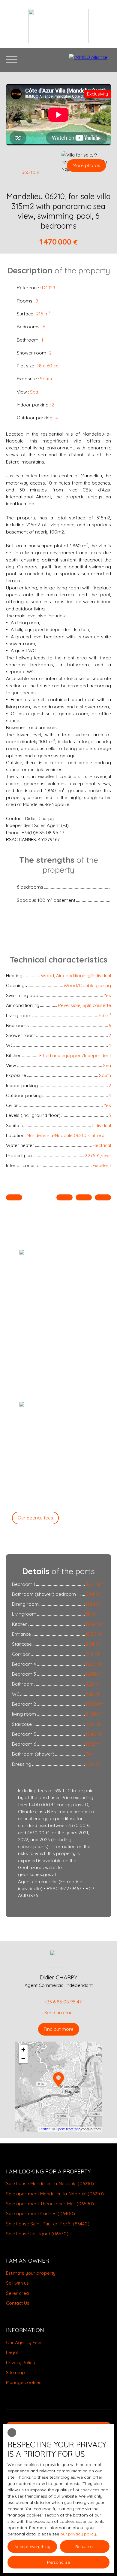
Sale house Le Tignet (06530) (37, 2234)
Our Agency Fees (24, 2342)
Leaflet (45, 2129)
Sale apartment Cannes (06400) (40, 2213)
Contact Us (18, 2303)
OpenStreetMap (68, 2129)
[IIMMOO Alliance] (90, 60)
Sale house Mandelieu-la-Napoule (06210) (50, 2183)
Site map (15, 2372)
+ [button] (23, 2050)
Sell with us (17, 2283)
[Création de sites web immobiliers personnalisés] (48, 2392)
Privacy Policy (20, 2362)
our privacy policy (78, 2534)
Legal (12, 2352)
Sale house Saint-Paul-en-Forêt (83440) (48, 2224)
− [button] (23, 2059)
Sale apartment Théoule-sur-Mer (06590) (50, 2203)
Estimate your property (31, 2273)
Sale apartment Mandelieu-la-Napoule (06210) (55, 2194)
